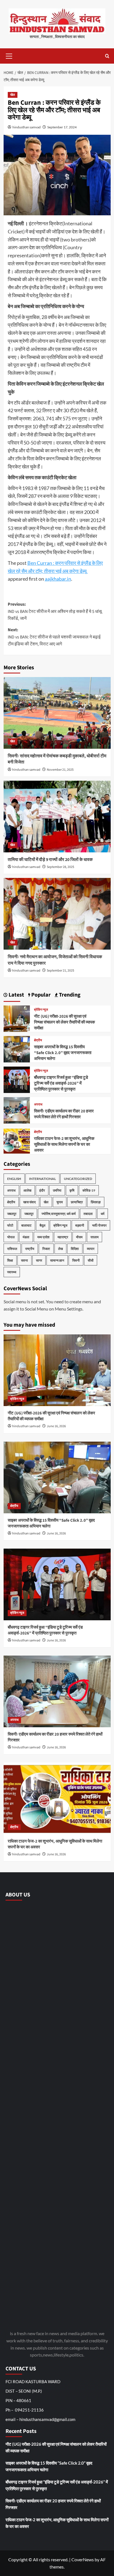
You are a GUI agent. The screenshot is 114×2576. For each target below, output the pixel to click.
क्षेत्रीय (38, 1040)
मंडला (26, 1237)
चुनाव (60, 1202)
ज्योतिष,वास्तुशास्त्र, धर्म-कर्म (59, 1214)
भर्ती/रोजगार (99, 1225)
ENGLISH (14, 1179)
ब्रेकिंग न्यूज (41, 1010)
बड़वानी (80, 1225)
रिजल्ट (46, 1249)
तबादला (88, 1214)
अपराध (38, 1105)
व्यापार (91, 1249)
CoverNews (83, 2559)
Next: (54, 637)
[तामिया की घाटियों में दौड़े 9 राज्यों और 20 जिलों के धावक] (57, 817)
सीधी (91, 1260)
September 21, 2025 (60, 971)
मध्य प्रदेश (43, 1237)
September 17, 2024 (62, 127)
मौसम (79, 1237)
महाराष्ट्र (63, 1237)
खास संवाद (29, 1202)
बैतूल (42, 1225)
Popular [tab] (40, 995)
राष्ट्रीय (30, 1249)
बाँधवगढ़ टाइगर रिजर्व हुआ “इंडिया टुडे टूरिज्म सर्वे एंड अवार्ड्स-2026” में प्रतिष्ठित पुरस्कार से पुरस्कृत (61, 1083)
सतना (24, 1260)
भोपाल (11, 1237)
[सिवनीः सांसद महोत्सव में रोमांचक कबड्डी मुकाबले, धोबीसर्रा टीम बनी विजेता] (57, 713)
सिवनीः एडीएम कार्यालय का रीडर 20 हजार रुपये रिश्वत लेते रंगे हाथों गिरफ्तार (64, 1114)
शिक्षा (10, 1260)
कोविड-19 (89, 1190)
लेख (60, 1249)
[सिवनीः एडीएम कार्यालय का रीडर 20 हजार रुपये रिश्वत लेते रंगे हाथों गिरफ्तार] (17, 1110)
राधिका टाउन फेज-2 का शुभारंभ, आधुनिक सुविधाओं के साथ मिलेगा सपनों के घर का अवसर (64, 1145)
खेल (13, 95)
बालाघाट (26, 1225)
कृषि (72, 1190)
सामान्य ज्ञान (57, 1260)
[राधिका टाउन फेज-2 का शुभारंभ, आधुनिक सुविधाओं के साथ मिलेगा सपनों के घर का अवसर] (17, 1140)
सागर (39, 1260)
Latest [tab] (16, 995)
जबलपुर (12, 1214)
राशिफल (12, 1249)
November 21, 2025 (60, 770)
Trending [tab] (69, 995)
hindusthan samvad (27, 127)
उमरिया (57, 1190)
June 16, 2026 (56, 1426)
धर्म (103, 1214)
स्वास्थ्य (12, 1272)
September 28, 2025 (60, 867)
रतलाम (94, 1237)
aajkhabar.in (58, 579)
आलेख (27, 1190)
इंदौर (42, 1190)
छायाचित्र (77, 1202)
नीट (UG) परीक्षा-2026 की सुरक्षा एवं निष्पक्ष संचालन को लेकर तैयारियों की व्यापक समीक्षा (64, 1022)
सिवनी (76, 1260)
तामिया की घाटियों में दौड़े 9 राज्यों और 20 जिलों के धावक (50, 860)
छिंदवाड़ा (96, 1202)
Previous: (55, 611)
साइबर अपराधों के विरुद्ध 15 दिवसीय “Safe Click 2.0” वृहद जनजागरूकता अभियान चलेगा (63, 1053)
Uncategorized (78, 1179)
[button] (9, 55)
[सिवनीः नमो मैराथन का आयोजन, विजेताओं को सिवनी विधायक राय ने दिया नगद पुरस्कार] (57, 914)
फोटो (10, 1225)
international (42, 1179)
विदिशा (75, 1249)
